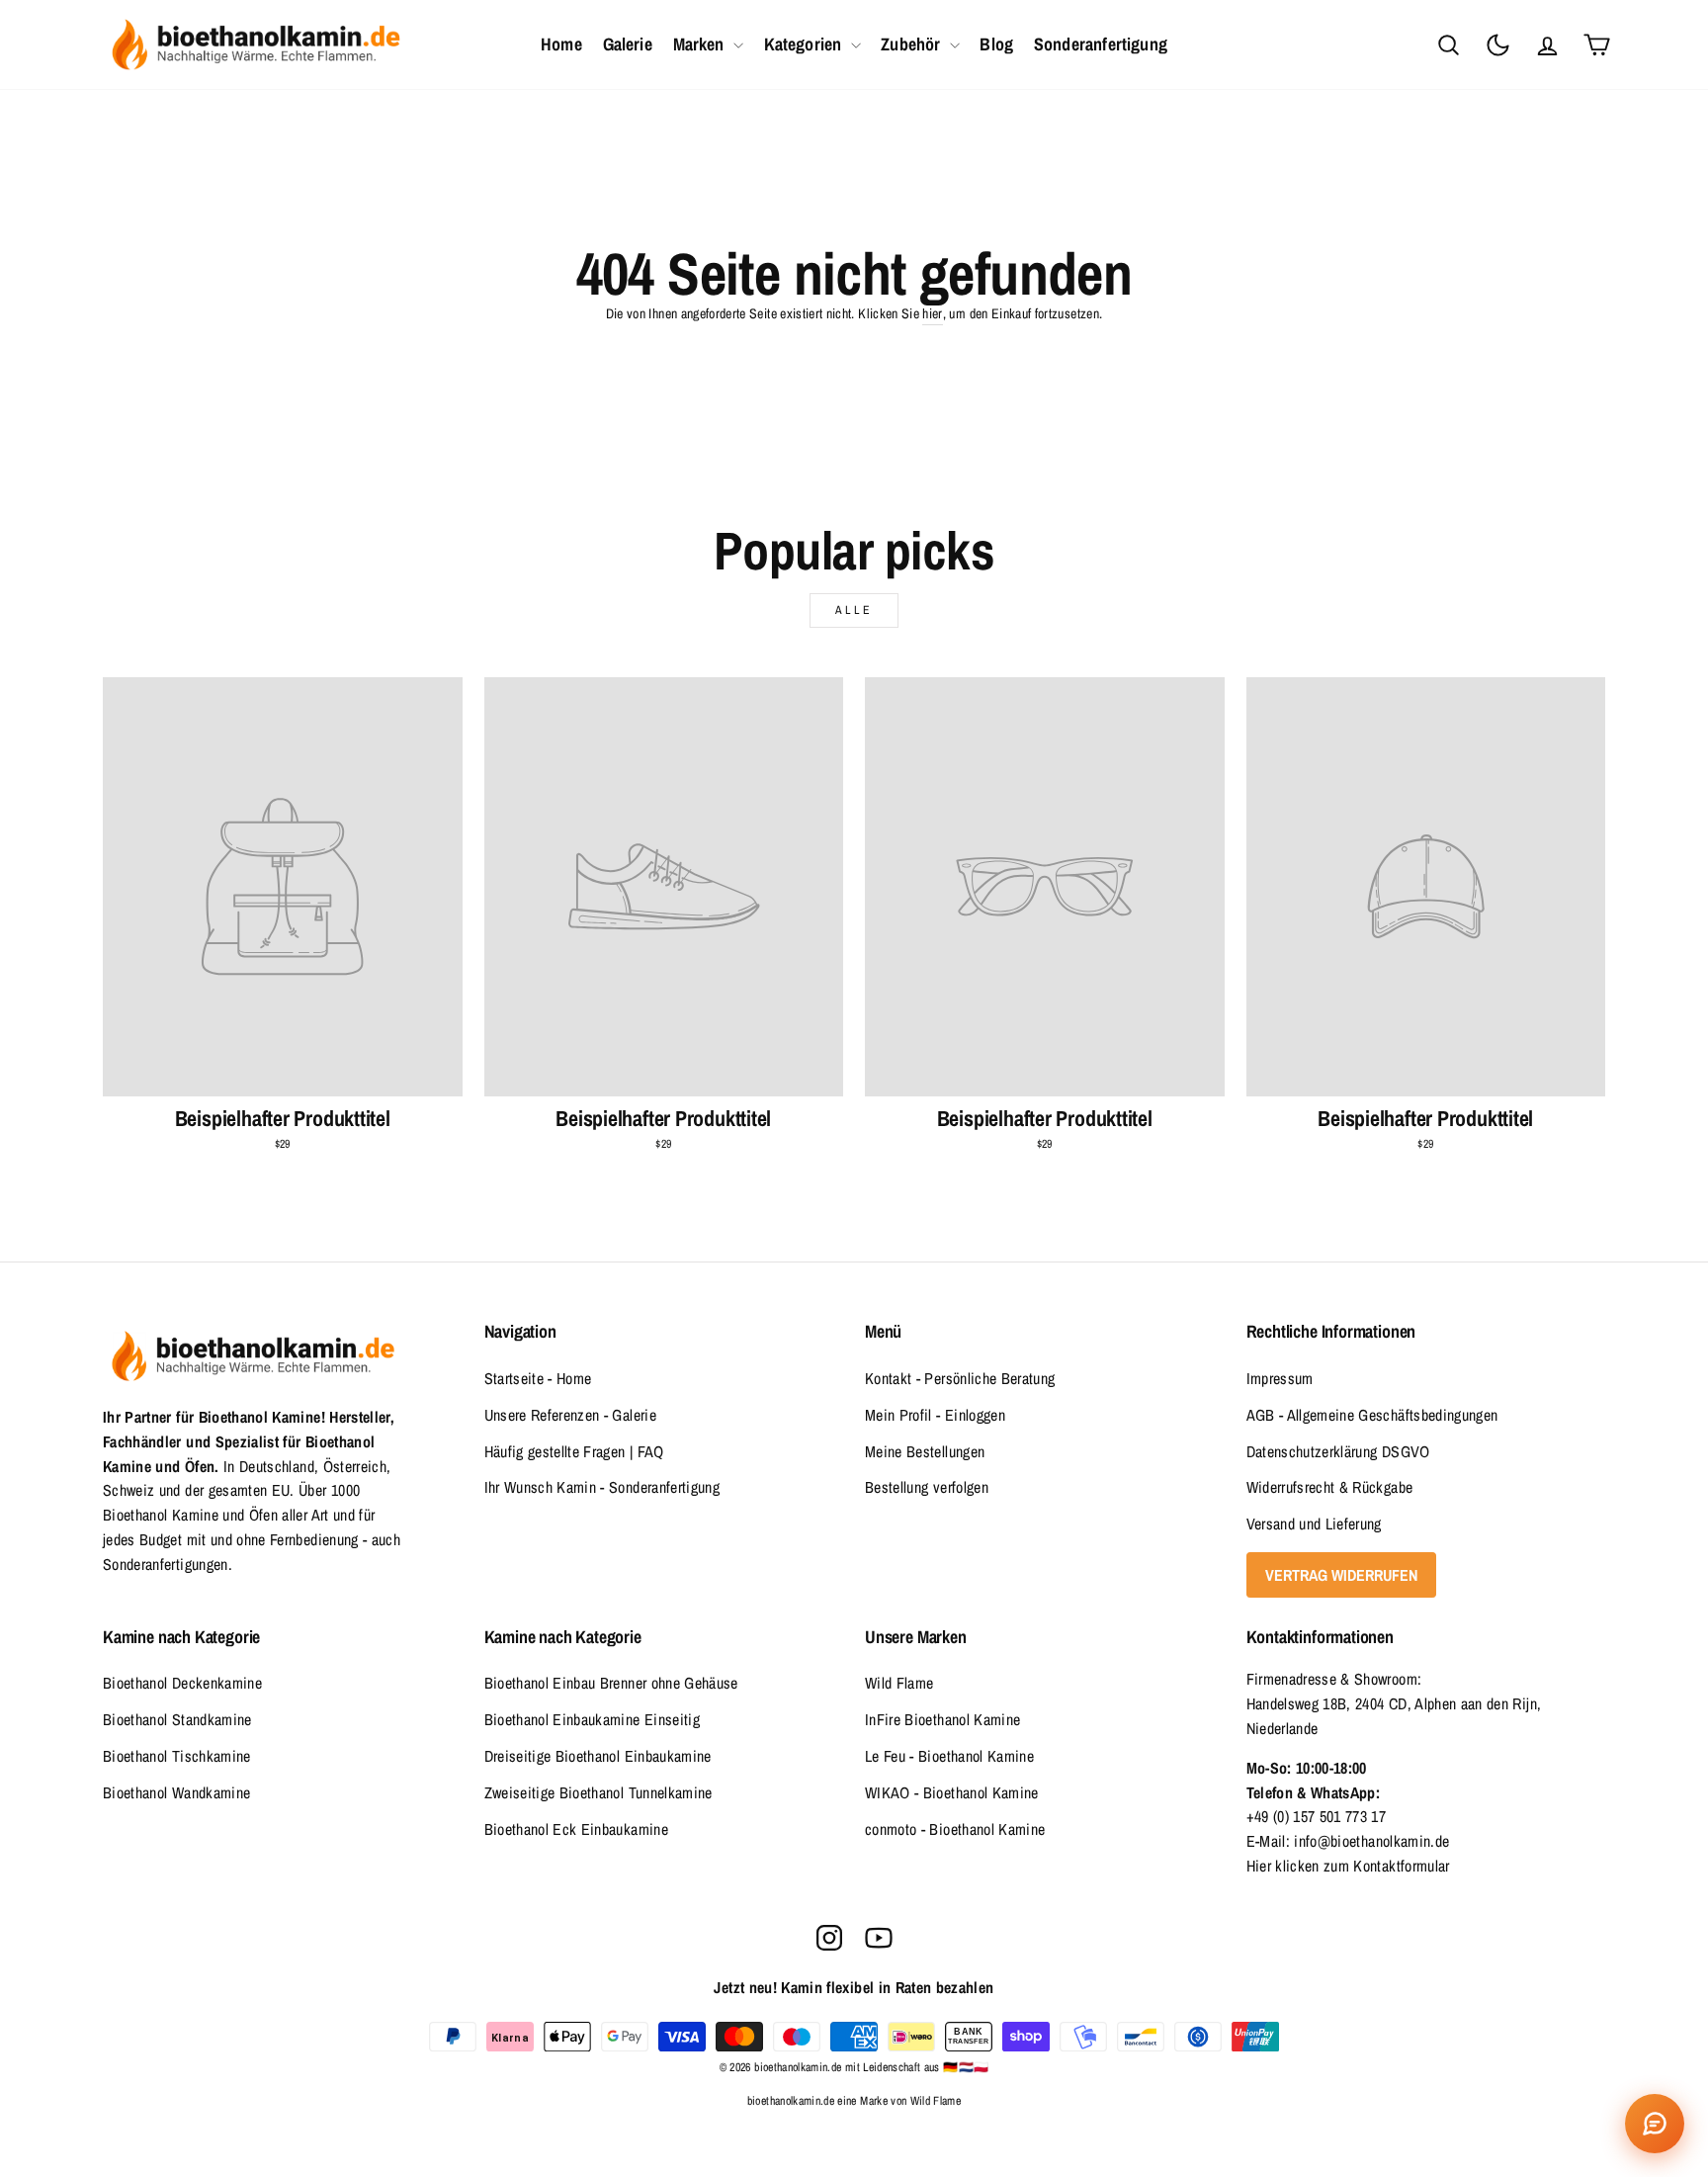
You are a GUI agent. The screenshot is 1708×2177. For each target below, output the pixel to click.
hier (932, 313)
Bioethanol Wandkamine (176, 1792)
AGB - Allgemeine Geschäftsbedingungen (1372, 1415)
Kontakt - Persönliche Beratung (960, 1378)
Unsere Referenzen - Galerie (570, 1415)
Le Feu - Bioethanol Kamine (949, 1756)
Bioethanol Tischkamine (177, 1756)
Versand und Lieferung (1314, 1524)
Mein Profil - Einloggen (935, 1415)
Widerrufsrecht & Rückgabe (1330, 1487)
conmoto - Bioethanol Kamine (955, 1829)
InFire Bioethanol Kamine (942, 1719)
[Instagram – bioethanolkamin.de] (829, 1938)
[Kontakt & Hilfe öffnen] (1655, 2124)
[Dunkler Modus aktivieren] (1497, 44)
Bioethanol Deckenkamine (182, 1683)
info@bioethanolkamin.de (1371, 1841)
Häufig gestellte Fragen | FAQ (574, 1451)
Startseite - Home (538, 1378)
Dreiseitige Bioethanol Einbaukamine (598, 1756)
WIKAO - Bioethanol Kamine (952, 1792)
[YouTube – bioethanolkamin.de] (879, 1938)
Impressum (1280, 1378)
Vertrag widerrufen (1341, 1575)
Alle (854, 610)
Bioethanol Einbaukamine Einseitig (593, 1719)
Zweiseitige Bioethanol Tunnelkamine (598, 1792)
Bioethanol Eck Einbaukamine (576, 1829)
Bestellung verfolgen (927, 1487)
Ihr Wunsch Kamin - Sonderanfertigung (602, 1487)
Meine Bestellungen (925, 1451)
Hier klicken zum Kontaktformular (1348, 1866)
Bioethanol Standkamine (177, 1719)
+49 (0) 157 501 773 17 (1317, 1816)
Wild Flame (899, 1683)
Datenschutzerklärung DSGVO (1338, 1451)
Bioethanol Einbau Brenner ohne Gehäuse (611, 1683)
